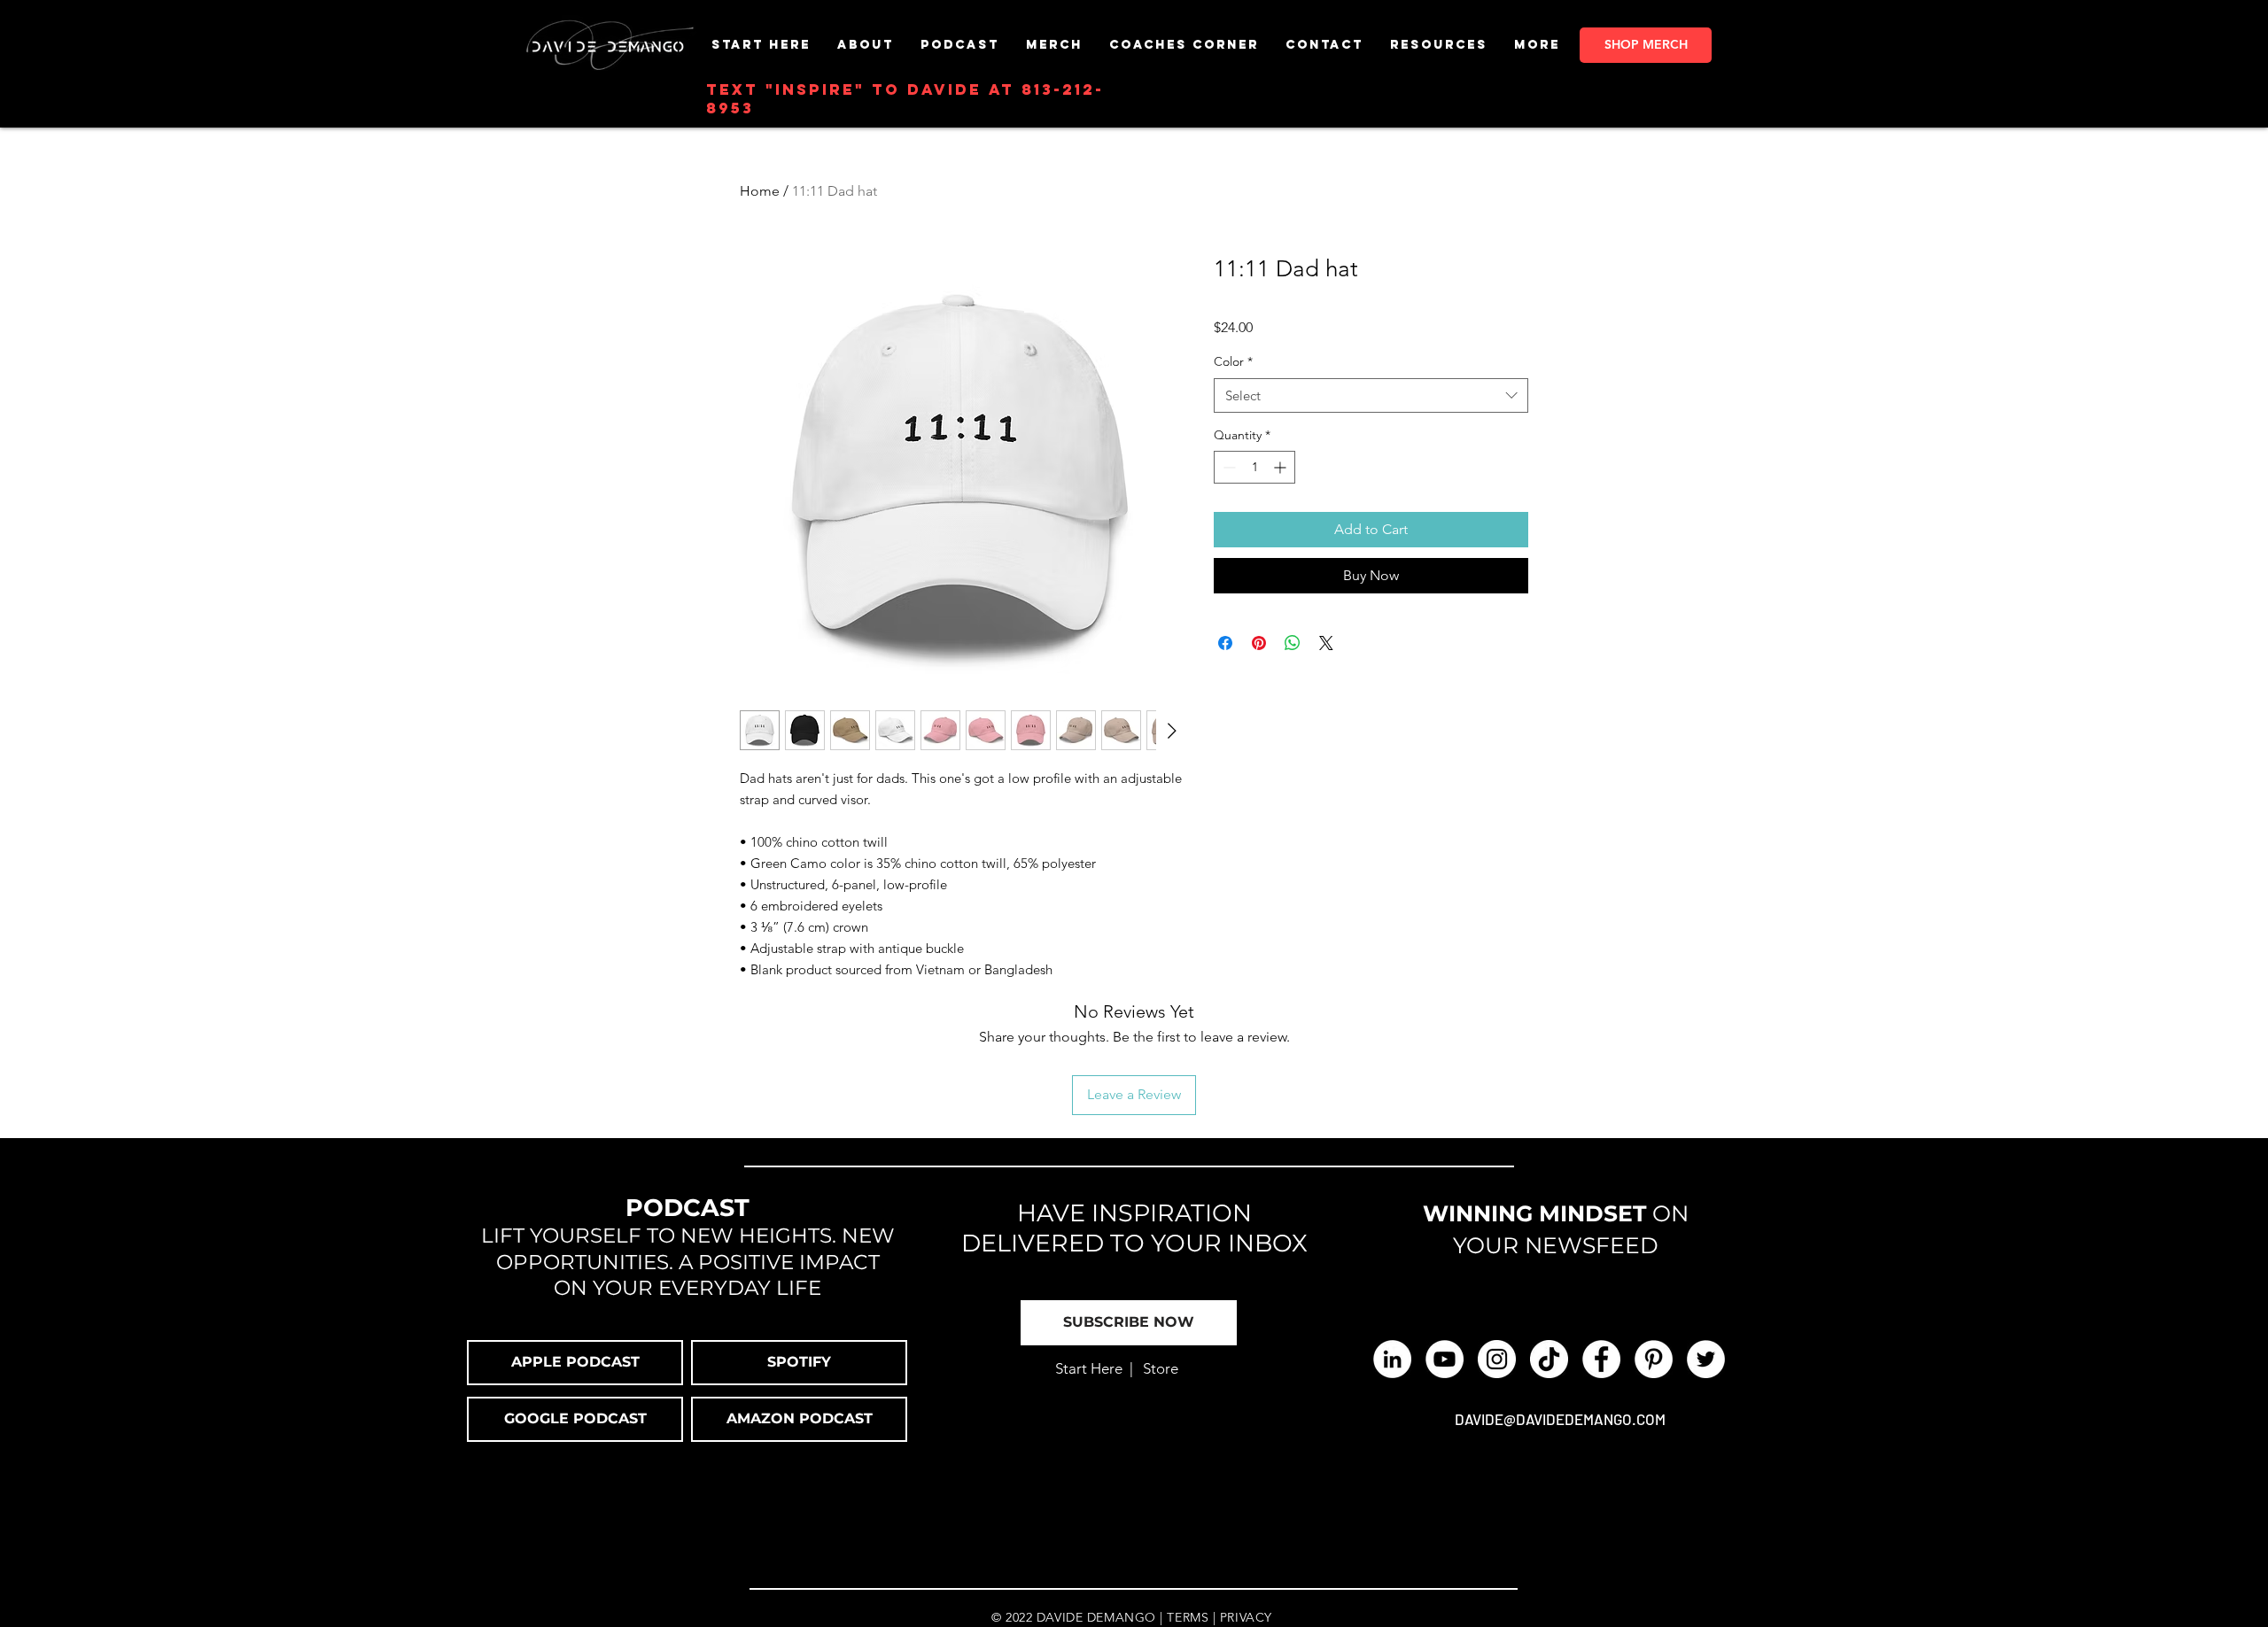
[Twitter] (1706, 1359)
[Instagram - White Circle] (1497, 1359)
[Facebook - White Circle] (1601, 1359)
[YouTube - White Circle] (1445, 1359)
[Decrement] (1227, 467)
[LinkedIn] (1392, 1359)
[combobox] (1371, 395)
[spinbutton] (1254, 467)
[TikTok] (1549, 1359)
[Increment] (1282, 467)
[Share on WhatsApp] (1293, 643)
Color (1233, 361)
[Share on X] (1326, 643)
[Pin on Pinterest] (1259, 643)
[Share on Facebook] (1225, 643)
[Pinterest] (1654, 1359)
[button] (1054, 45)
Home (760, 191)
